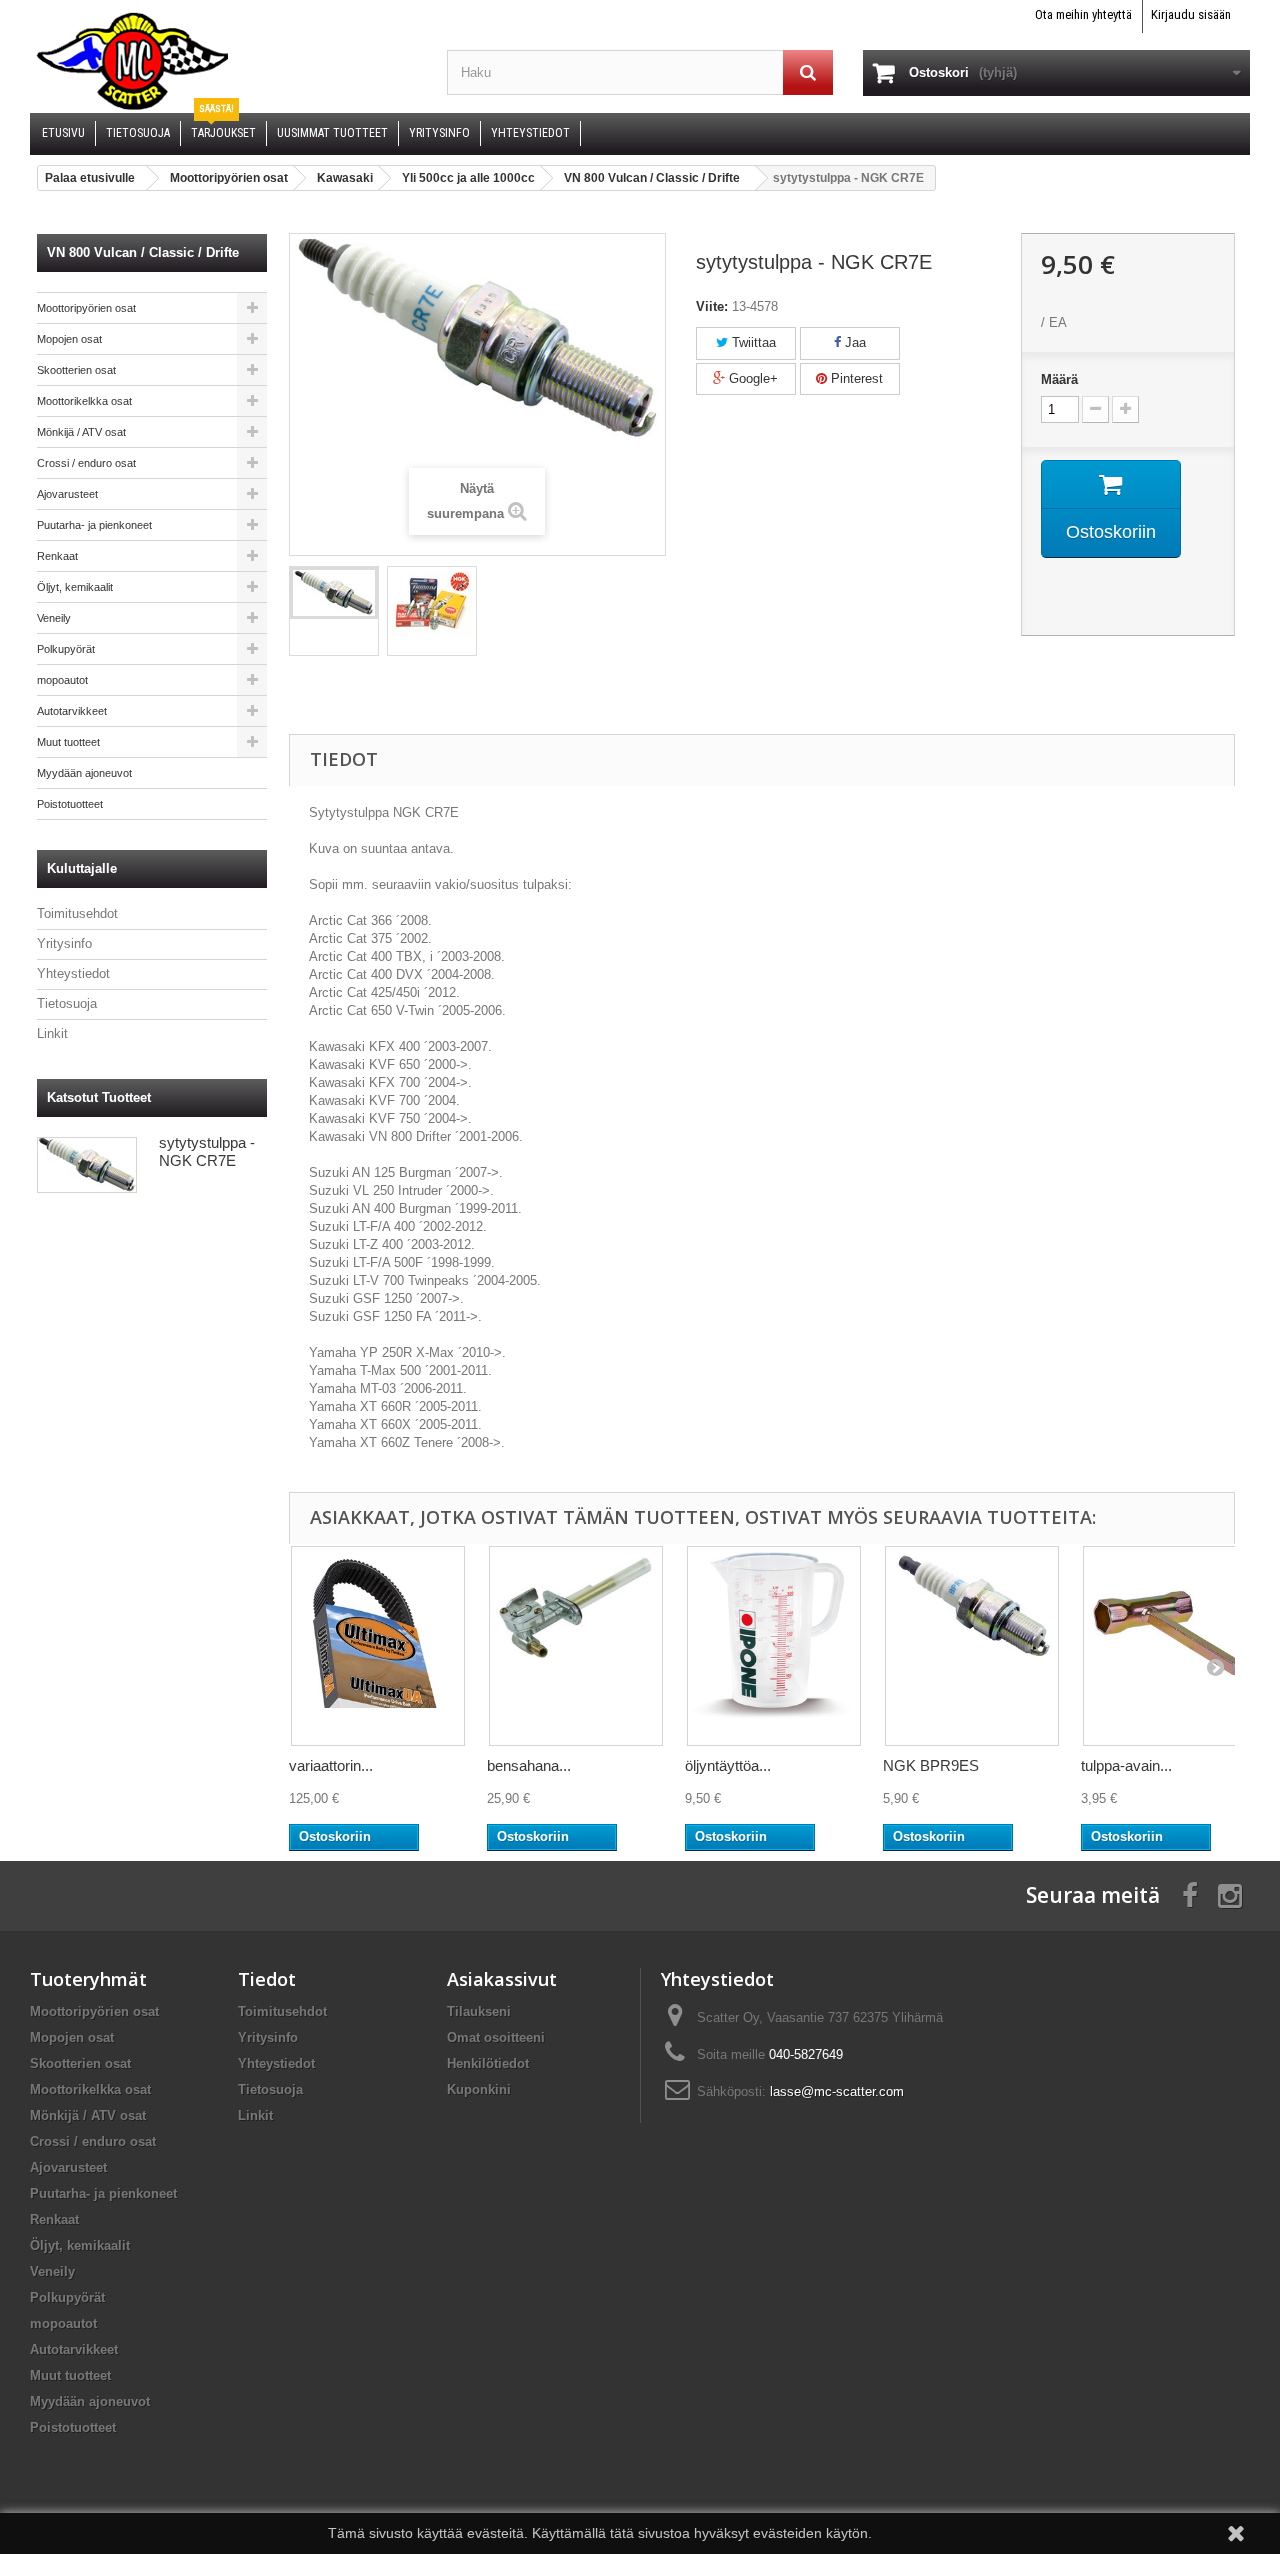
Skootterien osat (76, 370)
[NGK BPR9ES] (972, 1646)
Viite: (712, 306)
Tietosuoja (67, 1003)
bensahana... (529, 1765)
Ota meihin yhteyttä (1083, 14)
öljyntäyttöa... (728, 1765)
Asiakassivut (502, 1979)
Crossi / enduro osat (86, 463)
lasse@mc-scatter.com (837, 2091)
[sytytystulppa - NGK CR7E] (334, 593)
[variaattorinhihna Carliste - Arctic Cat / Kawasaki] (378, 1646)
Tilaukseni (479, 2011)
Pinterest (855, 378)
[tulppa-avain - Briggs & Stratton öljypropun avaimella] (1170, 1646)
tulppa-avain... (1126, 1765)
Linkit (52, 1033)
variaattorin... (331, 1765)
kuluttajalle (82, 868)
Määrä (1059, 379)
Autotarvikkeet (72, 711)
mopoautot (62, 680)
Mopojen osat (69, 339)
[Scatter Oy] (223, 60)
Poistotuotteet (70, 804)
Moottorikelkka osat (84, 401)
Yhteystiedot (73, 973)
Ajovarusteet (67, 494)
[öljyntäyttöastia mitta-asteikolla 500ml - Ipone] (774, 1646)
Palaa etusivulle (90, 178)
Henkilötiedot (488, 2063)
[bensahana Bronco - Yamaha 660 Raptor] (576, 1646)
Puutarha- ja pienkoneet (94, 525)
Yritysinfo (64, 943)
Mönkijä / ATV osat (81, 432)
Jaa (853, 342)
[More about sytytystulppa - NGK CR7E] (87, 1165)
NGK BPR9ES (931, 1765)
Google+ (751, 378)
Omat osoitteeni (496, 2037)
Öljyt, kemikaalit (75, 587)
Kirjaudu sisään (1191, 14)
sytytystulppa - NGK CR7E (207, 1151)
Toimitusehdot (77, 913)
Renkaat (57, 556)
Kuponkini (479, 2089)
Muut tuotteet (68, 742)
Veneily (54, 618)
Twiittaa (752, 342)
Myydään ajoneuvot (84, 773)
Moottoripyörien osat (86, 308)
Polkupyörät (66, 649)
